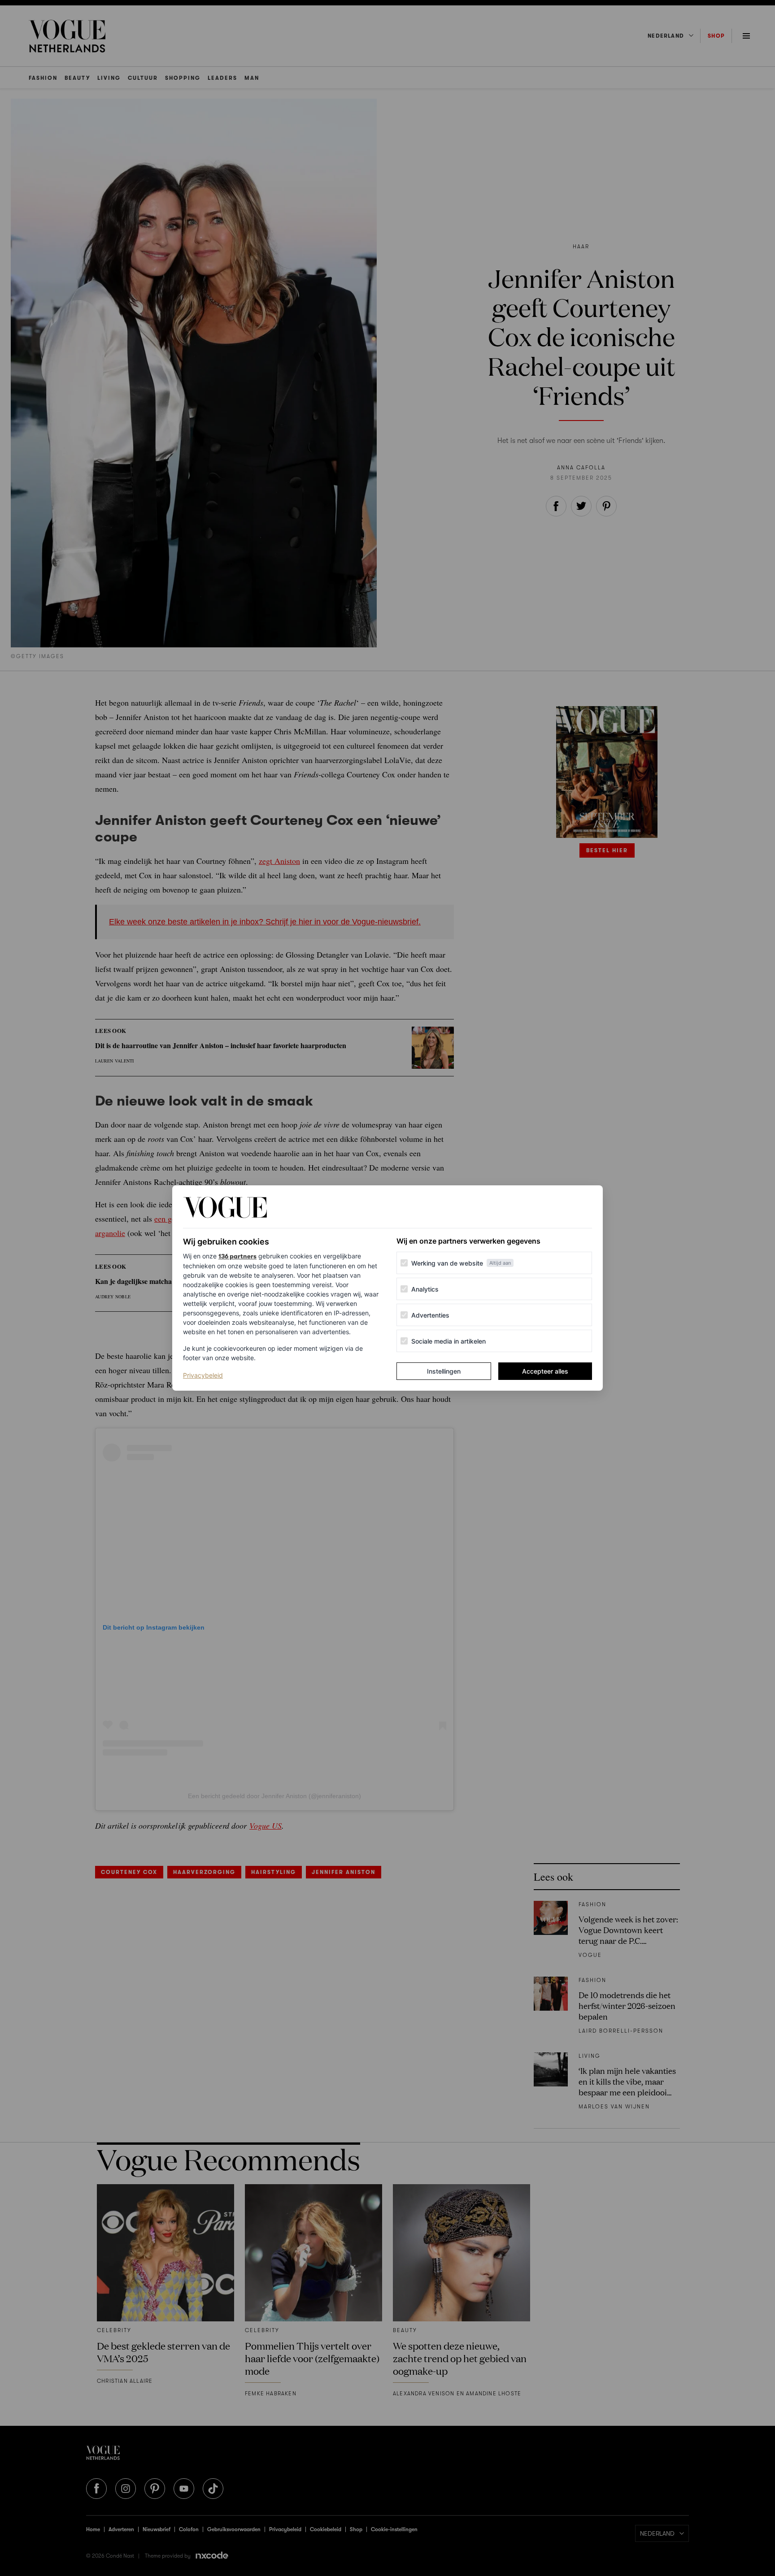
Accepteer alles (545, 1371)
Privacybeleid (203, 1375)
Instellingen (444, 1371)
